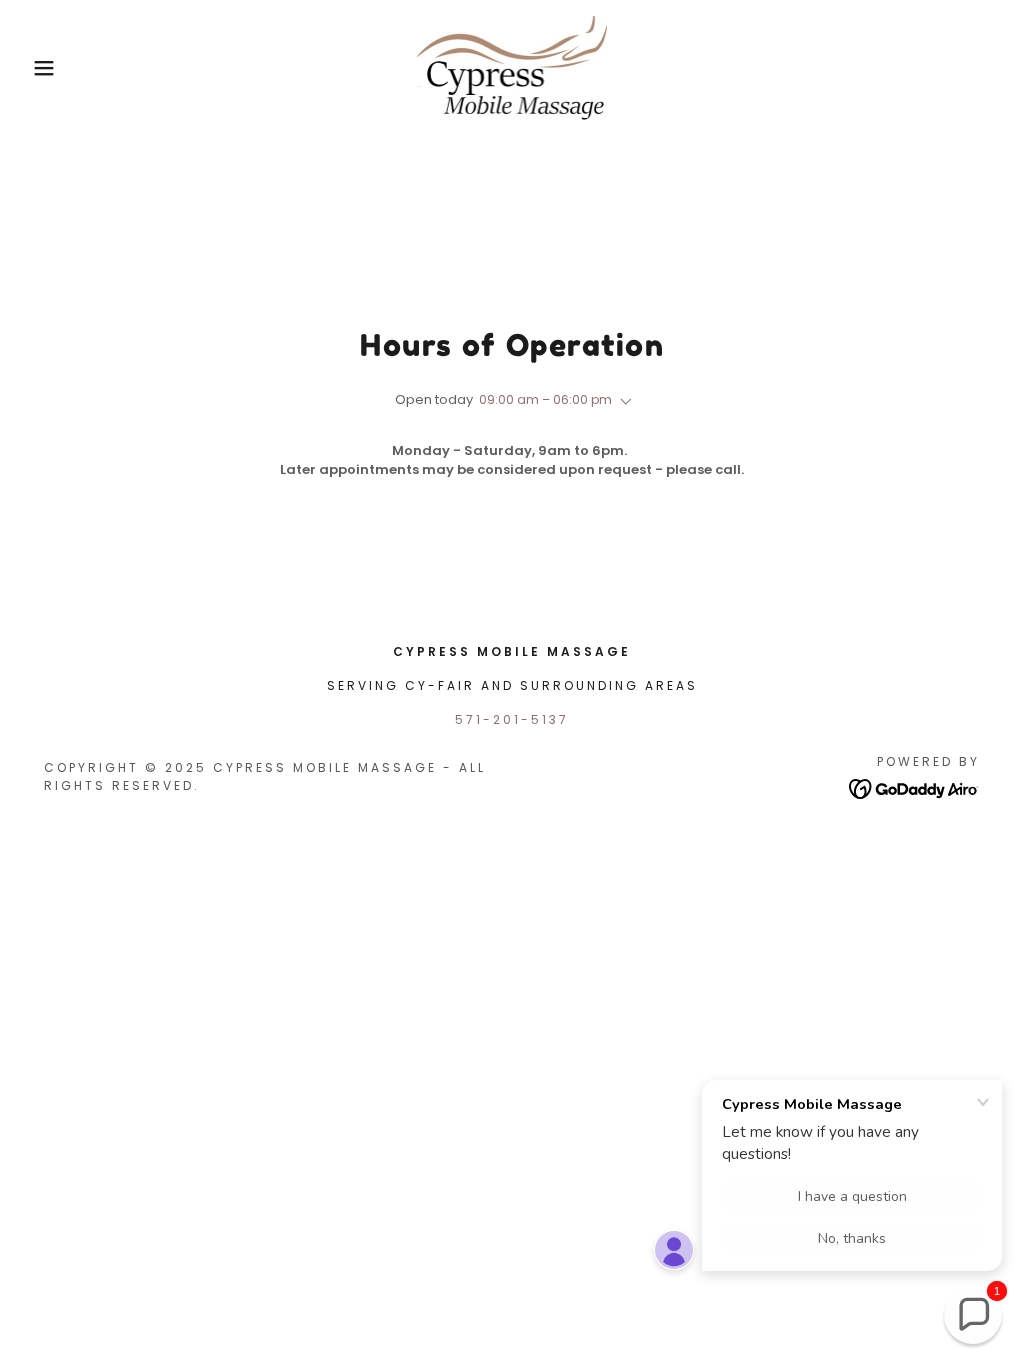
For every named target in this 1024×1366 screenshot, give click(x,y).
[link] (512, 66)
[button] (51, 68)
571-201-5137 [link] (512, 719)
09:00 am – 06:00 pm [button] (545, 399)
